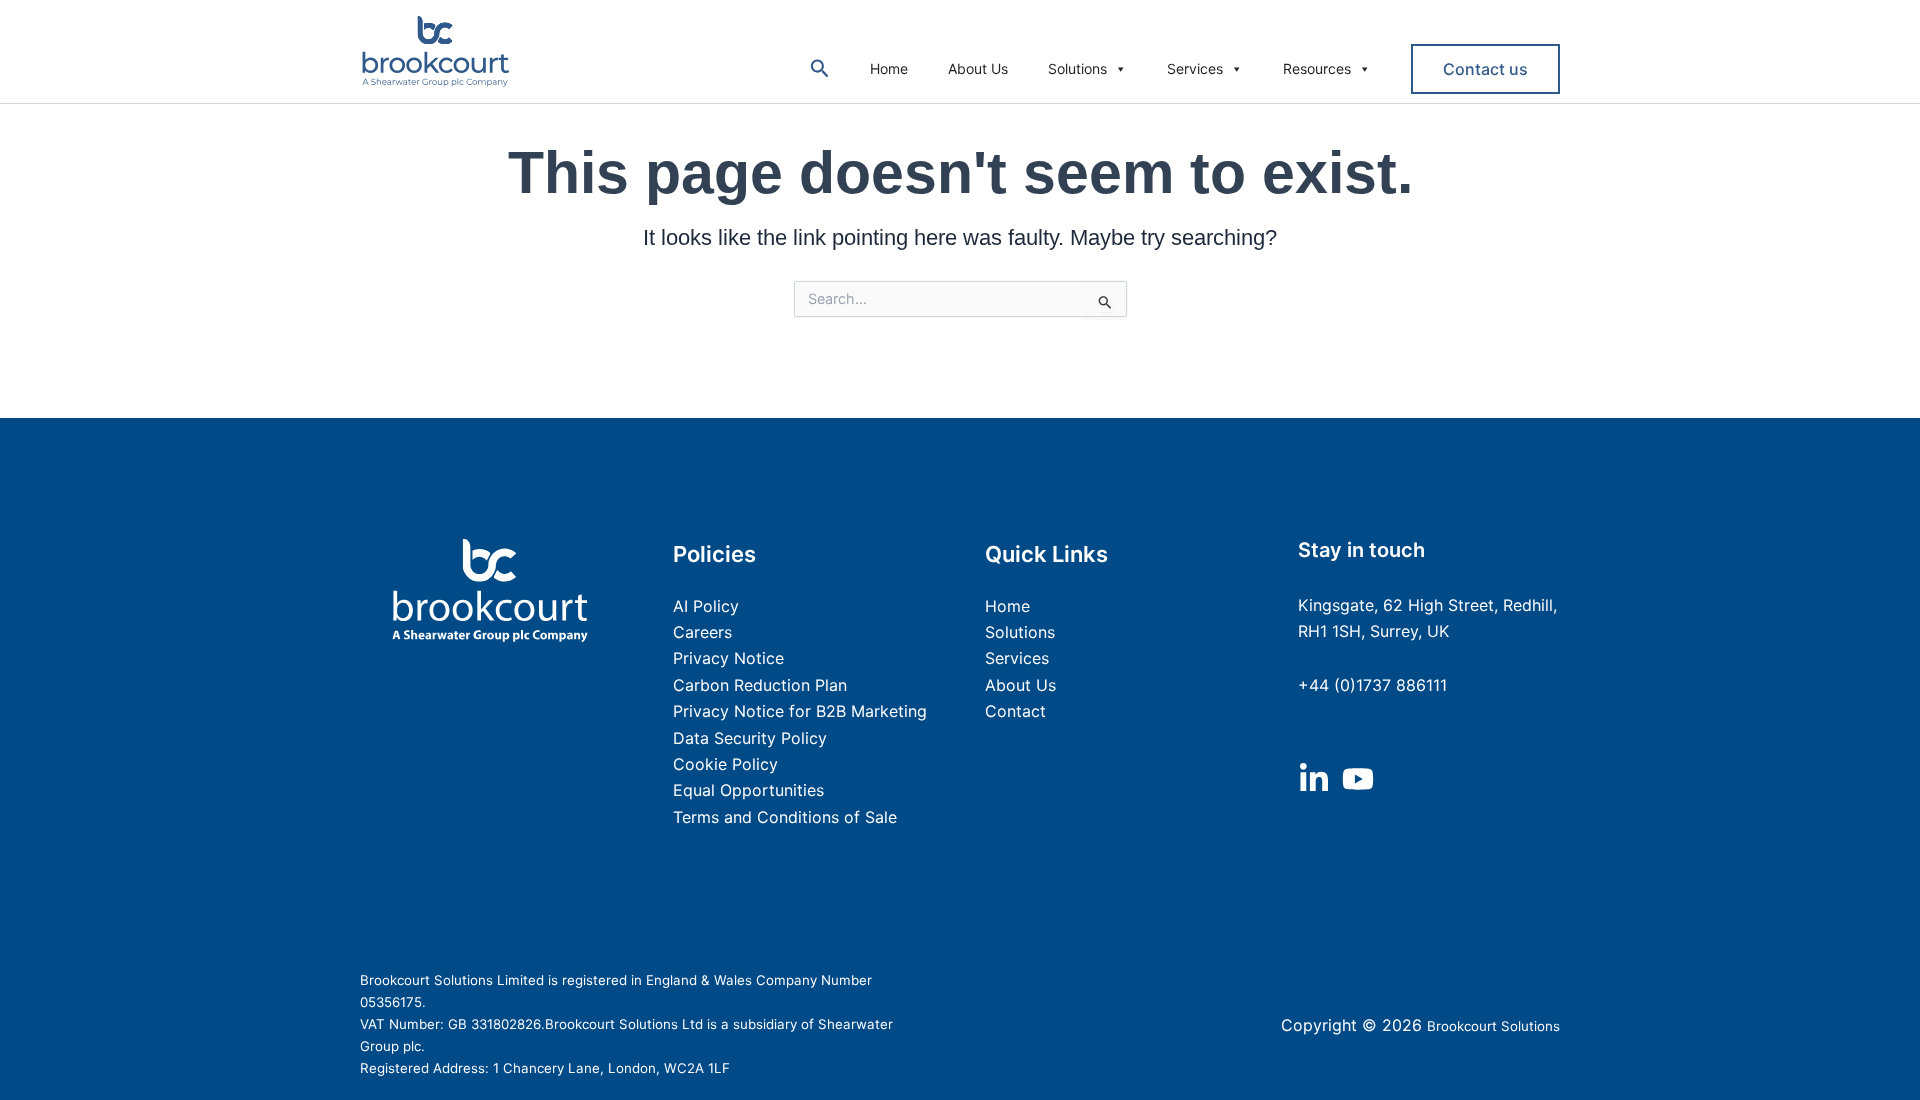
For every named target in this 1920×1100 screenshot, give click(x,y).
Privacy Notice (728, 658)
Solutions (1077, 68)
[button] (820, 69)
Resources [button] (1317, 68)
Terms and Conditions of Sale (785, 817)
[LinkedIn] (1314, 779)
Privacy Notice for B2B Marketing (800, 711)
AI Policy (706, 606)
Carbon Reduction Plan (760, 685)
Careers (702, 632)
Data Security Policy (750, 738)
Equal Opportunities (748, 790)
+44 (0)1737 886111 (1372, 685)
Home (889, 68)
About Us (978, 68)
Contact (1015, 711)
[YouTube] (1358, 779)
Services (1195, 68)
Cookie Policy (725, 764)
